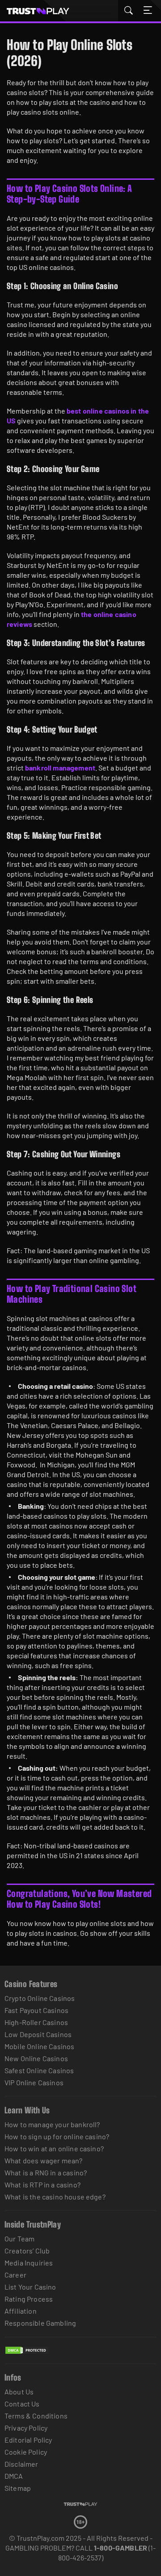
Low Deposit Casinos (38, 2034)
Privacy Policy (26, 2428)
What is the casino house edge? (55, 2197)
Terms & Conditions (36, 2416)
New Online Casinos (36, 2058)
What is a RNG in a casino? (46, 2172)
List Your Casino (30, 2287)
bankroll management (60, 768)
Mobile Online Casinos (39, 2046)
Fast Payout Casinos (36, 2010)
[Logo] (80, 2504)
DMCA (14, 2476)
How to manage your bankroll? (52, 2124)
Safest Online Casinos (39, 2070)
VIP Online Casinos (34, 2082)
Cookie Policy (26, 2452)
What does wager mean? (43, 2160)
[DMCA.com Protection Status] (27, 2359)
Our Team (19, 2238)
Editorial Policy (28, 2440)
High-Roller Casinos (36, 2022)
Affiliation (21, 2311)
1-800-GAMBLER (121, 2548)
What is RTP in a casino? (42, 2185)
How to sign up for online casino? (57, 2136)
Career (15, 2275)
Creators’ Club (27, 2251)
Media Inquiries (29, 2263)
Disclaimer (21, 2464)
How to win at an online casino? (54, 2148)
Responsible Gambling (40, 2323)
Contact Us (22, 2404)
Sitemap (18, 2488)
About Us (19, 2392)
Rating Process (29, 2299)
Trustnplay (43, 11)
